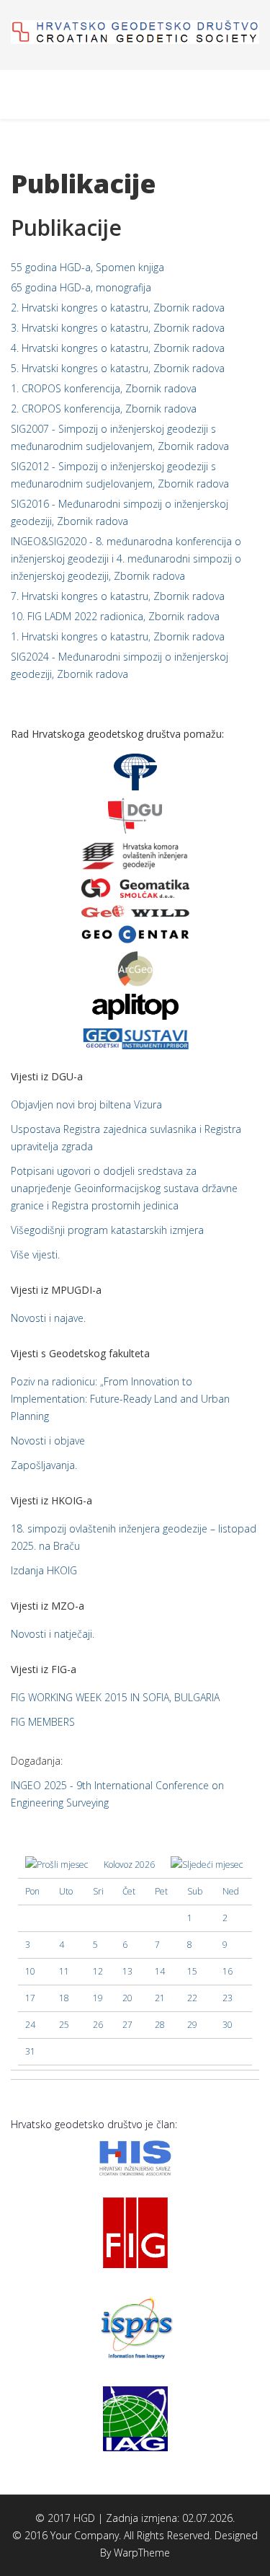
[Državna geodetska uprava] (135, 815)
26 (98, 2025)
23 (228, 1998)
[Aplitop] (135, 1006)
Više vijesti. (35, 1254)
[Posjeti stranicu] (135, 888)
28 (160, 2025)
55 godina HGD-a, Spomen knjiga (87, 267)
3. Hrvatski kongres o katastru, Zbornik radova (118, 328)
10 (30, 1971)
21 (160, 1998)
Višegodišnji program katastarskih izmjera (107, 1230)
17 (30, 1998)
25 (64, 2025)
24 (30, 2025)
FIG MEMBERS (43, 1722)
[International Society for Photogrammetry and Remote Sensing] (135, 2326)
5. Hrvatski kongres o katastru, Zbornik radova (118, 368)
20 (127, 1998)
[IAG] (135, 2418)
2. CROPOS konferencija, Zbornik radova (104, 409)
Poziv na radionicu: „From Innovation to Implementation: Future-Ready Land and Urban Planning (120, 1399)
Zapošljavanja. (44, 1465)
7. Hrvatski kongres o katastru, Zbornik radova (118, 596)
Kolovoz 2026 (129, 1865)
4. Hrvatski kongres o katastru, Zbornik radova (118, 348)
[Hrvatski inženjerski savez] (135, 2157)
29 (192, 2025)
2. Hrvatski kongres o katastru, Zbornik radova (118, 308)
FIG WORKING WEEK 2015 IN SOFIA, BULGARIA (115, 1697)
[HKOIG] (135, 855)
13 (127, 1971)
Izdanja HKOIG (44, 1570)
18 (64, 1998)
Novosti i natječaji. (53, 1634)
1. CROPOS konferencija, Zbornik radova (104, 388)
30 (228, 2025)
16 (228, 1971)
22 (192, 1998)
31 (30, 2051)
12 (98, 1971)
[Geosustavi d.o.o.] (135, 1037)
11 (64, 1971)
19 (98, 1998)
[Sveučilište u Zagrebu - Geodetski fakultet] (135, 771)
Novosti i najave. (48, 1318)
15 (192, 1971)
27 (127, 2025)
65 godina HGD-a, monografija (81, 287)
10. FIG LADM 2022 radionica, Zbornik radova (115, 616)
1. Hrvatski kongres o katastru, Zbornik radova (118, 636)
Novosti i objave (48, 1441)
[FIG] (135, 2232)
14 (160, 1971)
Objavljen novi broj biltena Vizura (86, 1104)
